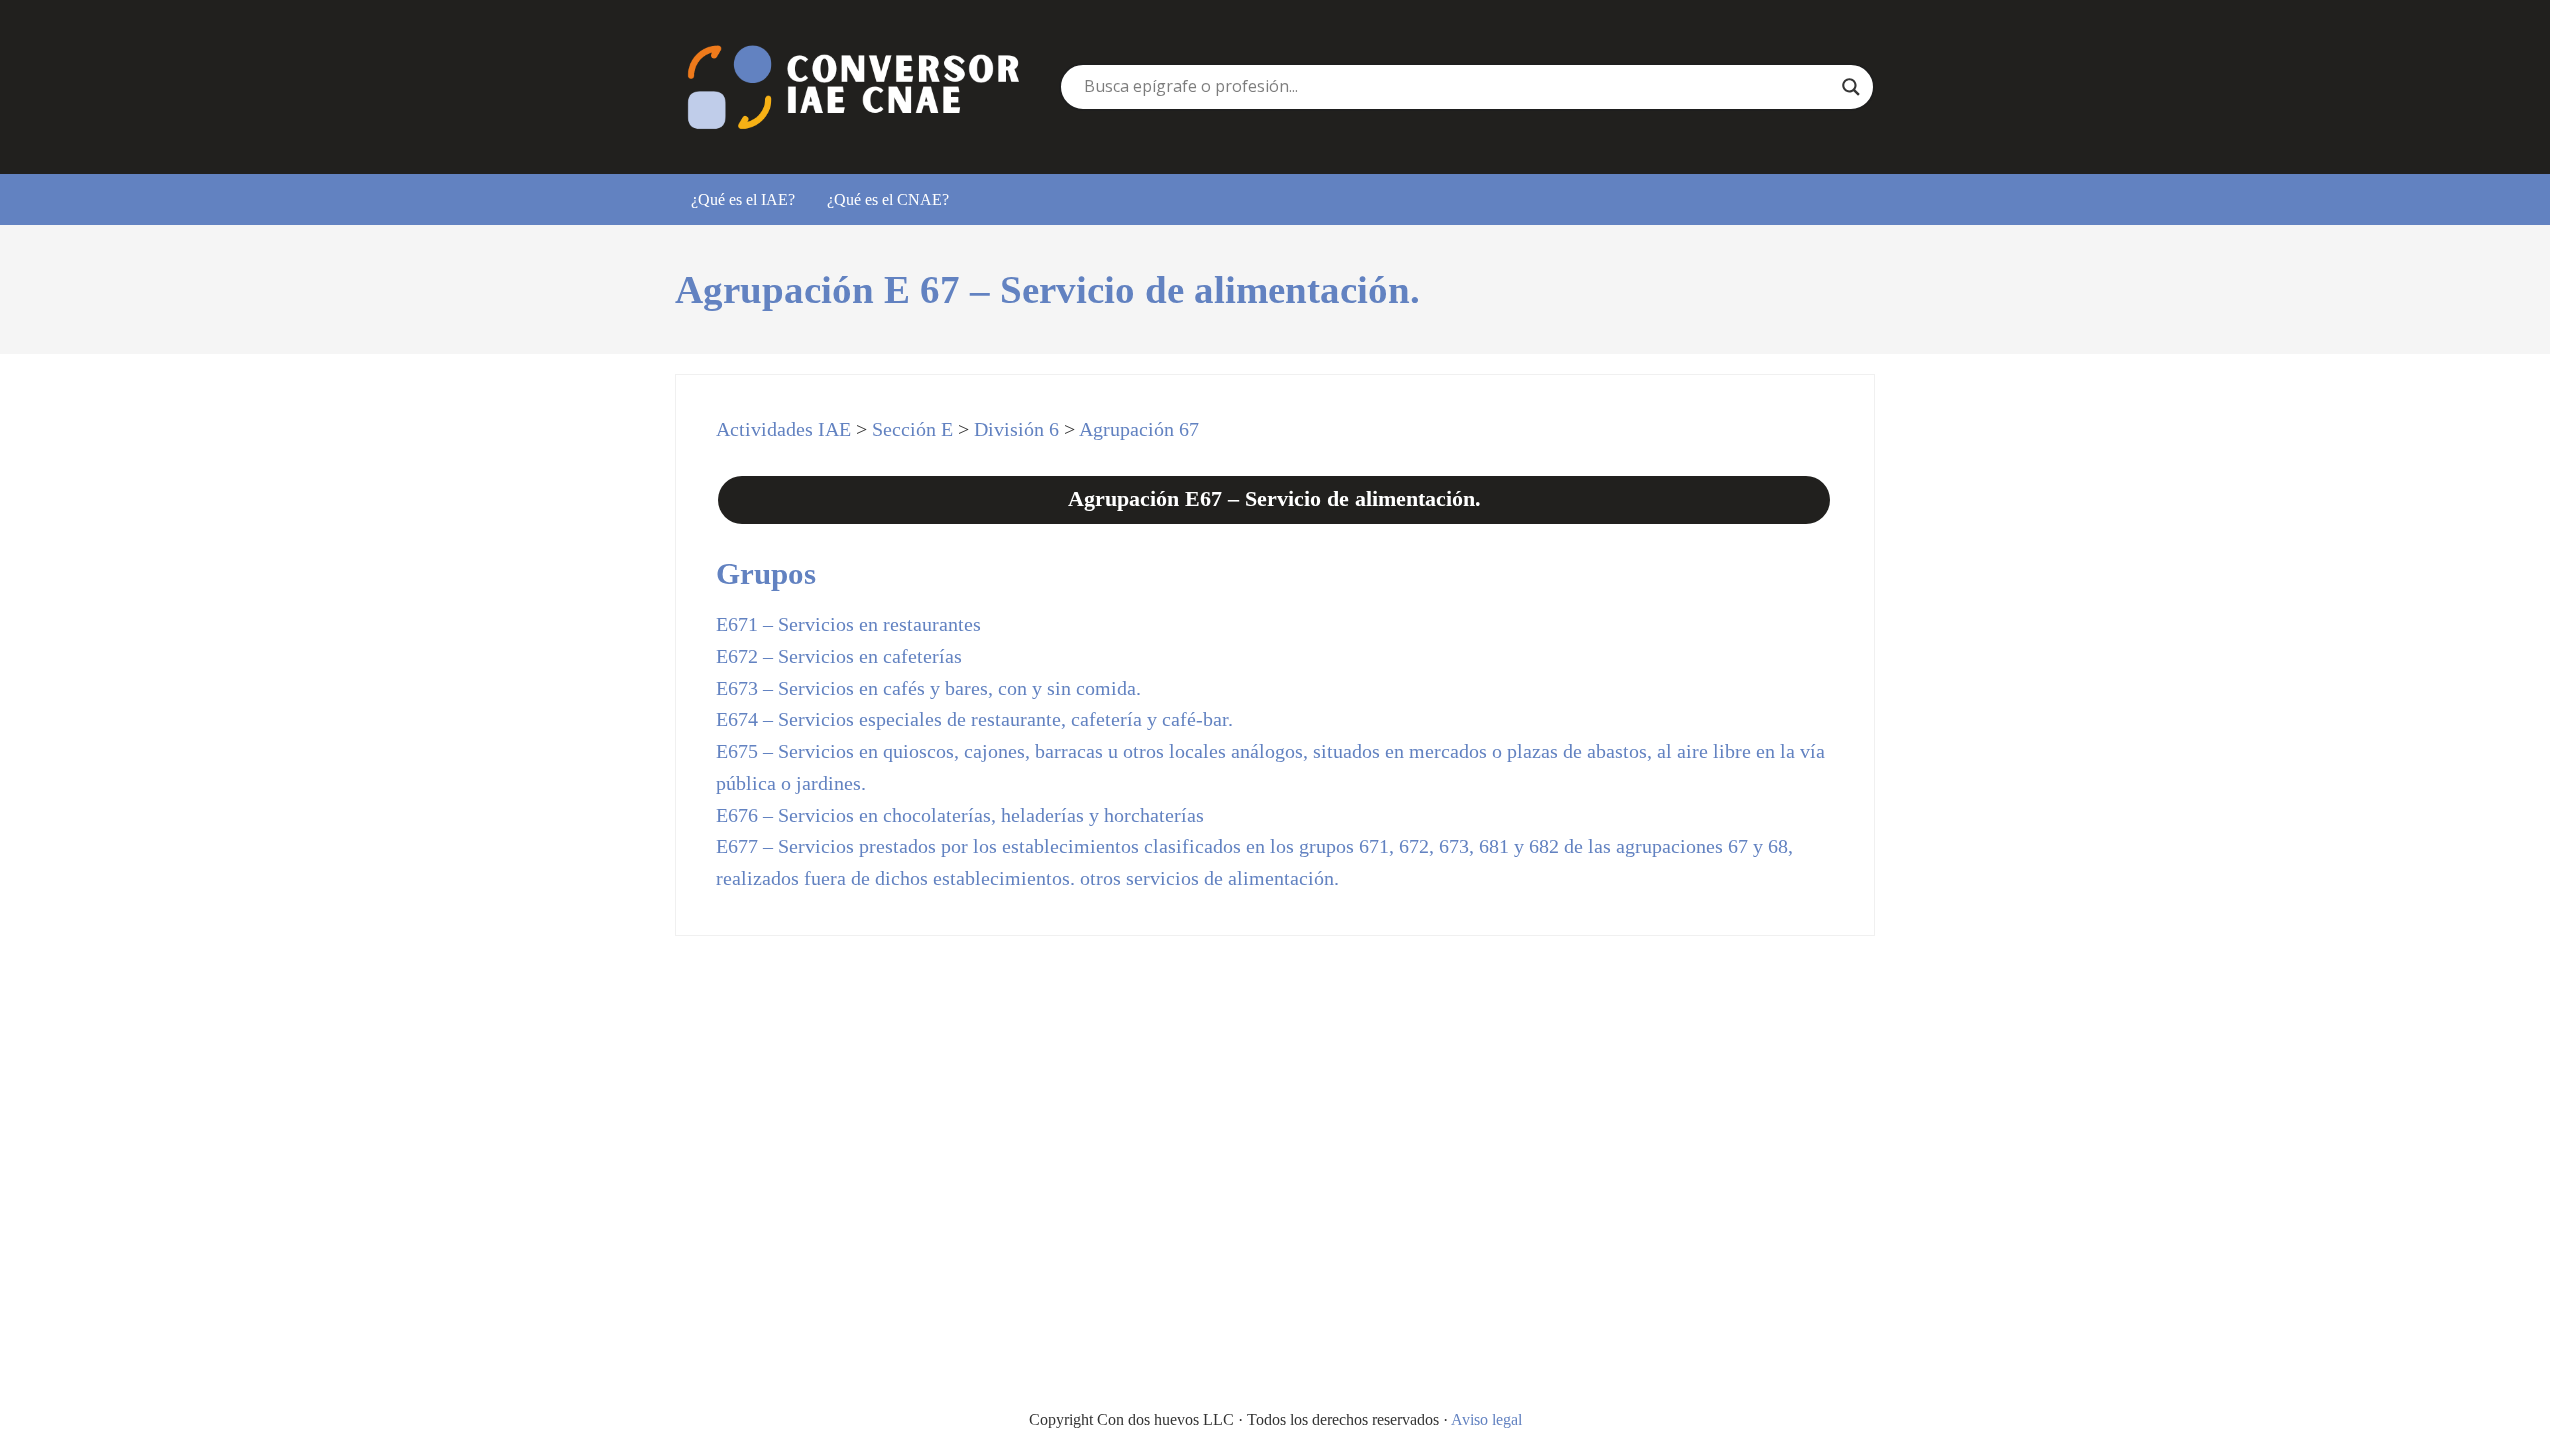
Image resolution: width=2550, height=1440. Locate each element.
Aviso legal (1486, 1419)
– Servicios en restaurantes (848, 624)
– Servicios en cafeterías (839, 656)
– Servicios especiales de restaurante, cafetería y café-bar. (974, 719)
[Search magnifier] (1851, 87)
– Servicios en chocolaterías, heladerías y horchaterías (960, 815)
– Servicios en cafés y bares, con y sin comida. (928, 688)
